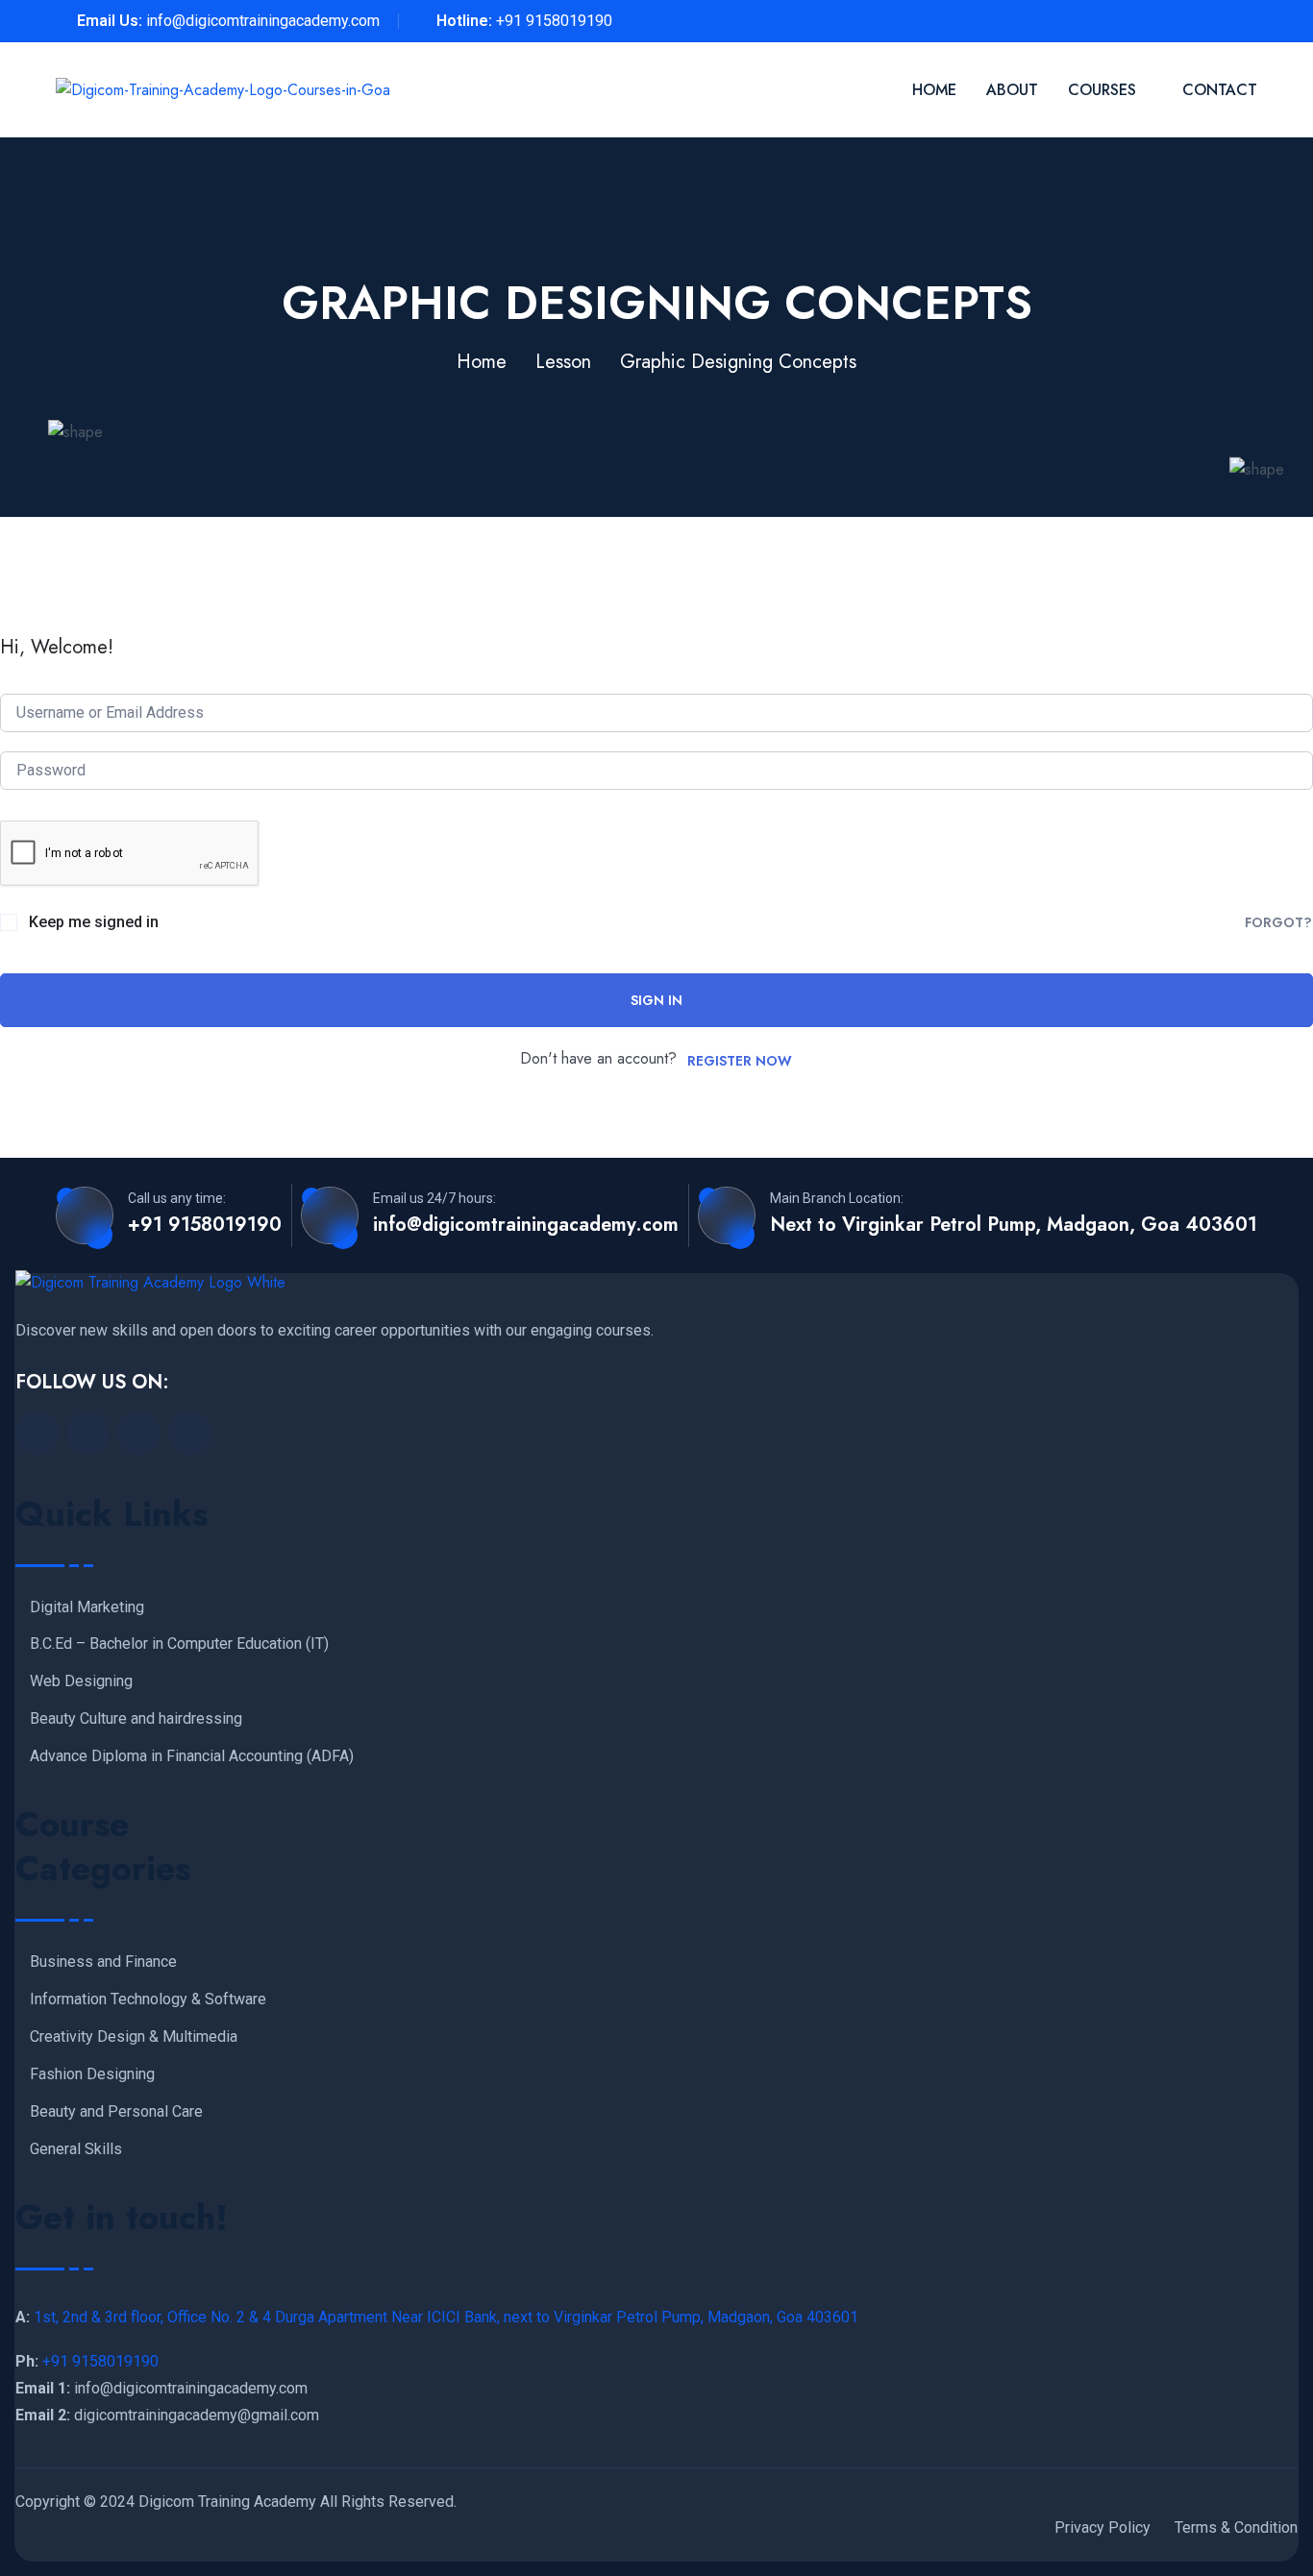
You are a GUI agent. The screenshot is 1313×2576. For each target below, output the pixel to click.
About (1012, 90)
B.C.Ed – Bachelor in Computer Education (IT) (179, 1644)
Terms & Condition (1236, 2527)
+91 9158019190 (554, 21)
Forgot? (1278, 922)
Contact (1220, 90)
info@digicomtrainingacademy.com (263, 21)
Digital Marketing (87, 1607)
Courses (1102, 90)
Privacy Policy (1102, 2527)
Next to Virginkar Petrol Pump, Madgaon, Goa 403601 (1014, 1225)
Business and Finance (103, 1962)
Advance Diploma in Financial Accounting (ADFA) (192, 1756)
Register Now (740, 1061)
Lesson (563, 362)
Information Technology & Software (148, 1999)
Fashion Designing (92, 2074)
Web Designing (81, 1681)
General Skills (76, 2149)
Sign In (656, 1000)
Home (934, 90)
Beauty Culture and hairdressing (136, 1719)
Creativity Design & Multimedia (134, 2037)
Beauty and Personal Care (116, 2112)
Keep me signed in (94, 922)
